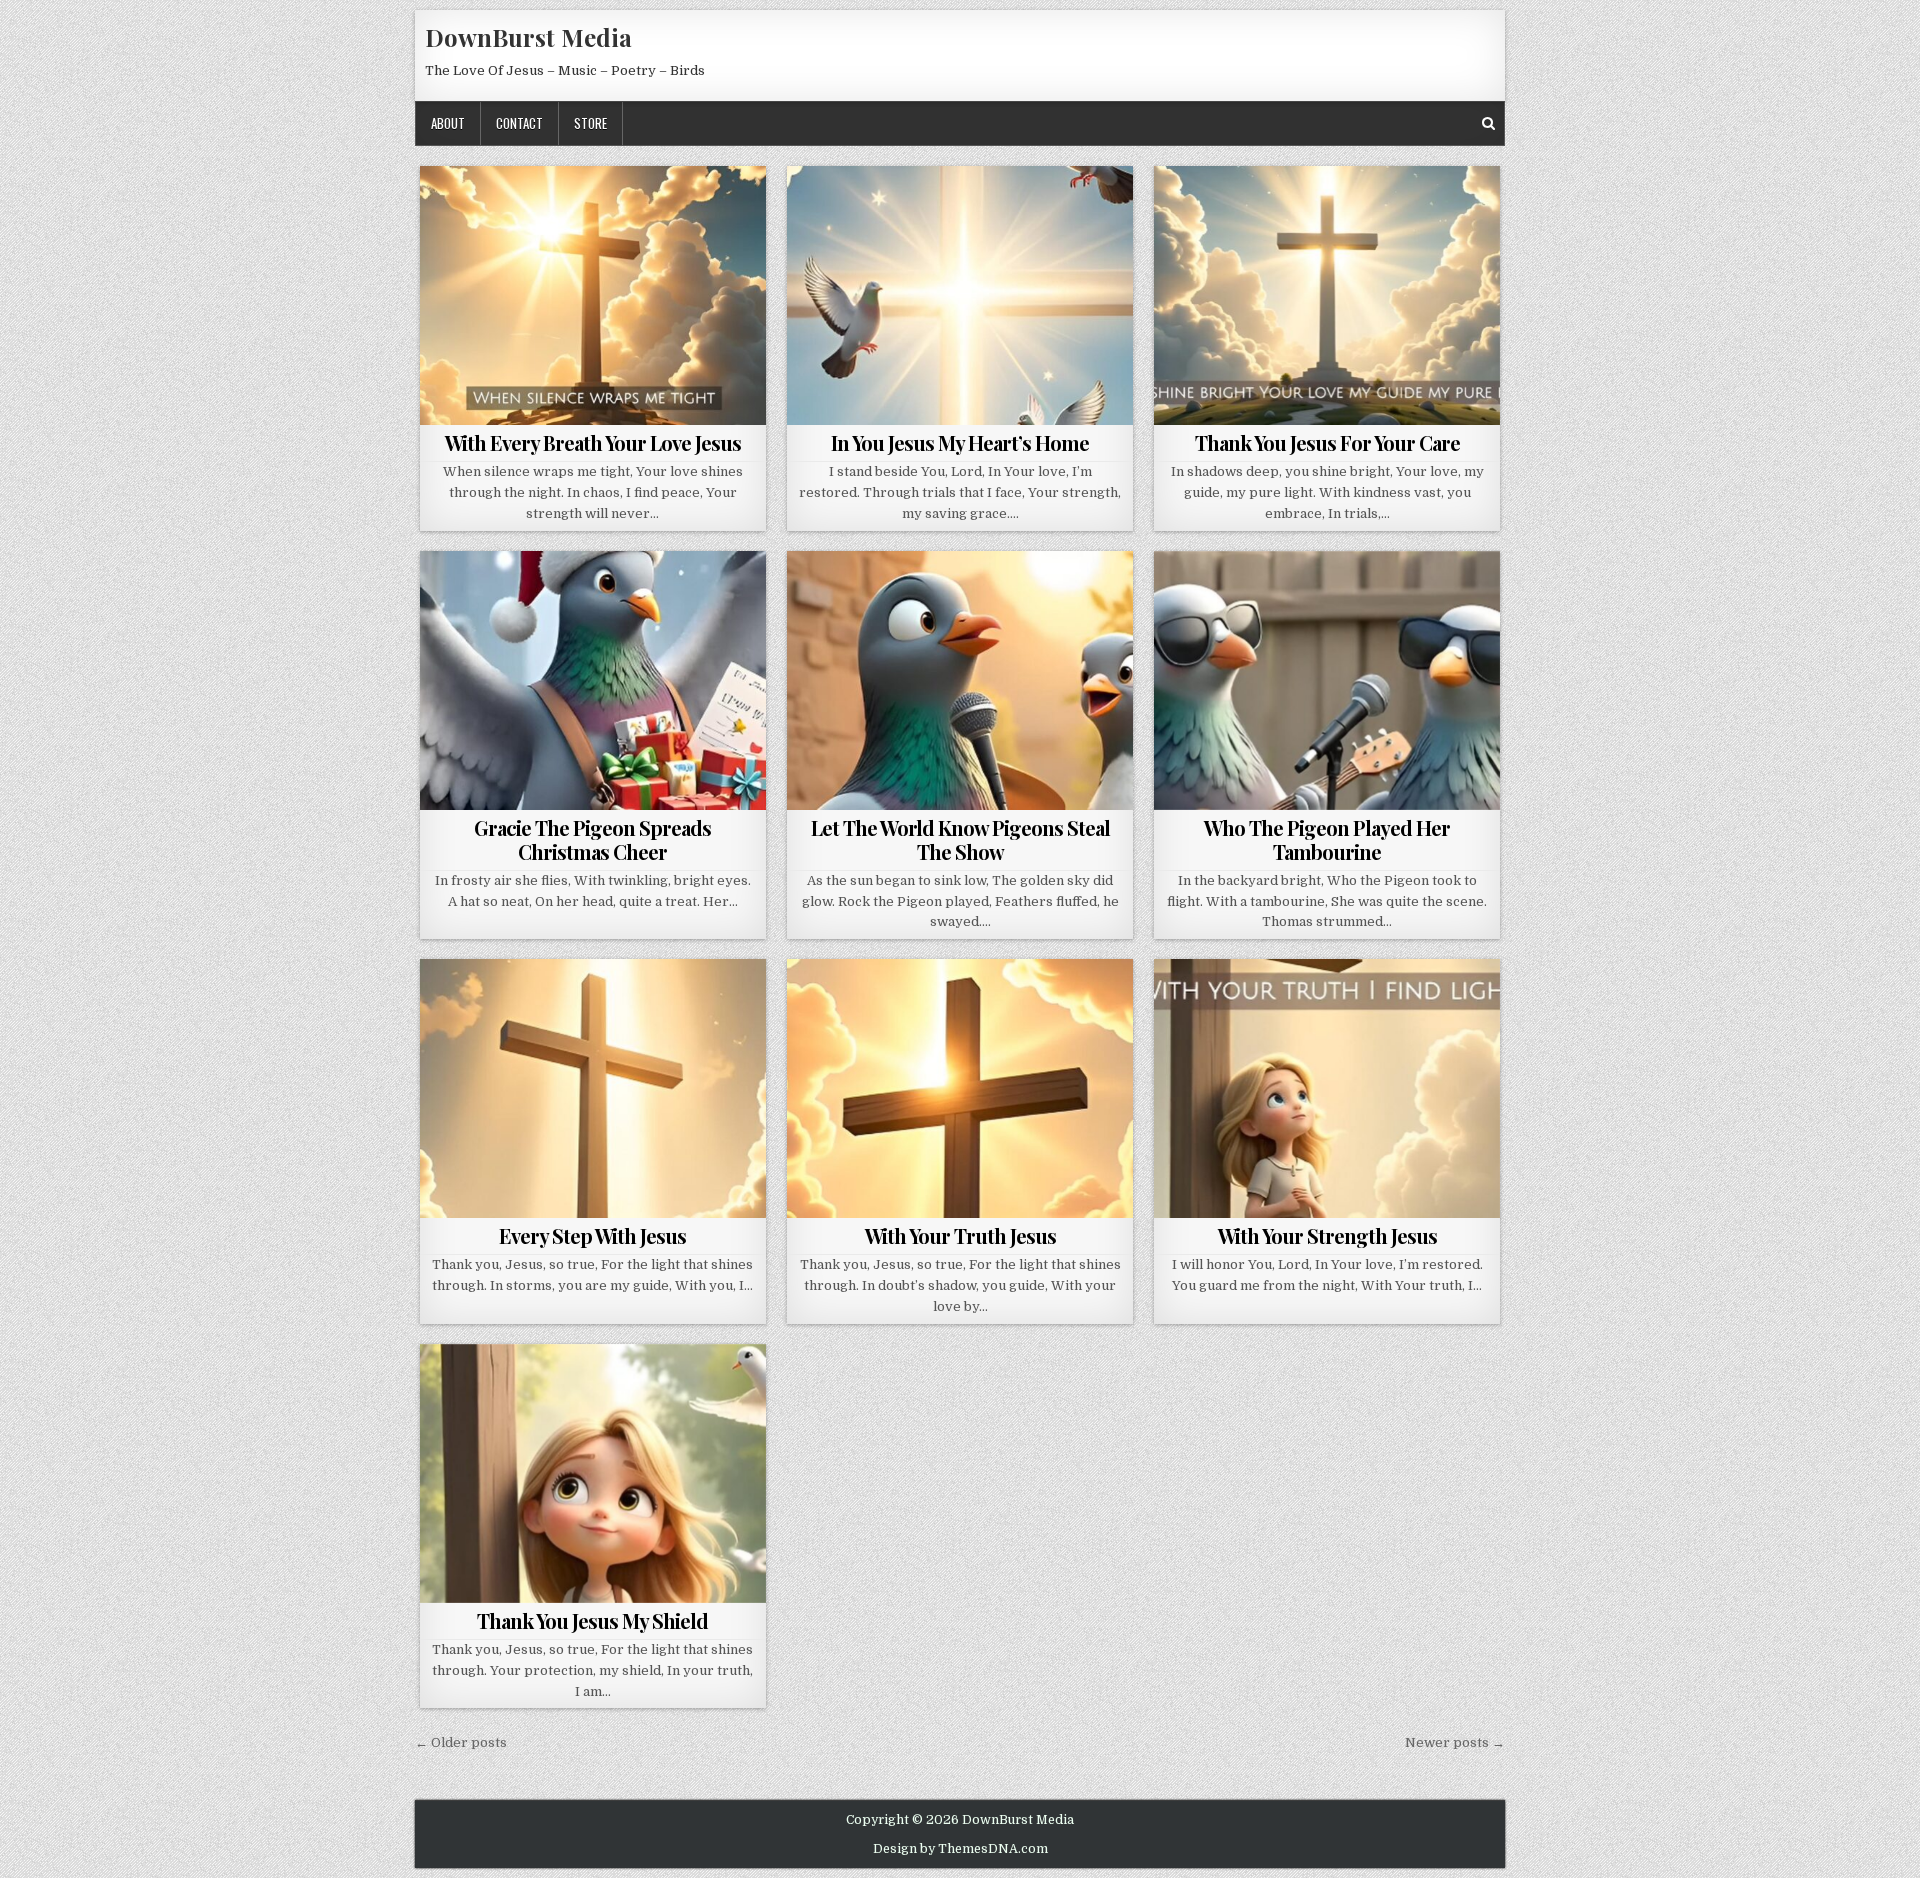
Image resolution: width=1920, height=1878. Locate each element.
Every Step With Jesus (592, 1235)
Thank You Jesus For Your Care (1327, 442)
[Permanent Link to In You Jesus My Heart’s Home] (960, 295)
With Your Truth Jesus (960, 1235)
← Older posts (461, 1742)
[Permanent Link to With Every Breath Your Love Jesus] (593, 295)
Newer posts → (1455, 1742)
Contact (519, 123)
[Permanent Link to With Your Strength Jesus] (1327, 1088)
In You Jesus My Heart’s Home (960, 442)
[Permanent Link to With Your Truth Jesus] (960, 1088)
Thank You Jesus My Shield (592, 1620)
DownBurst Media (528, 37)
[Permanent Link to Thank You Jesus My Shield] (593, 1473)
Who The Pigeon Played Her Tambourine (1327, 839)
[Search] (1488, 123)
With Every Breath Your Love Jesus (593, 442)
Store (590, 123)
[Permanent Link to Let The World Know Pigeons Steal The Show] (960, 680)
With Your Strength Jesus (1327, 1235)
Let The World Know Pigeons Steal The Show (960, 839)
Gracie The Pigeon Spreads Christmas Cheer (592, 839)
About (448, 123)
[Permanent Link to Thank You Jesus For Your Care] (1327, 295)
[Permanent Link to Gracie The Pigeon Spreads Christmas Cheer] (593, 680)
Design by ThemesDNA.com (960, 1849)
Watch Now (597, 399)
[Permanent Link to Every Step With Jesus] (593, 1088)
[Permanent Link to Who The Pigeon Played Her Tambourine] (1327, 680)
